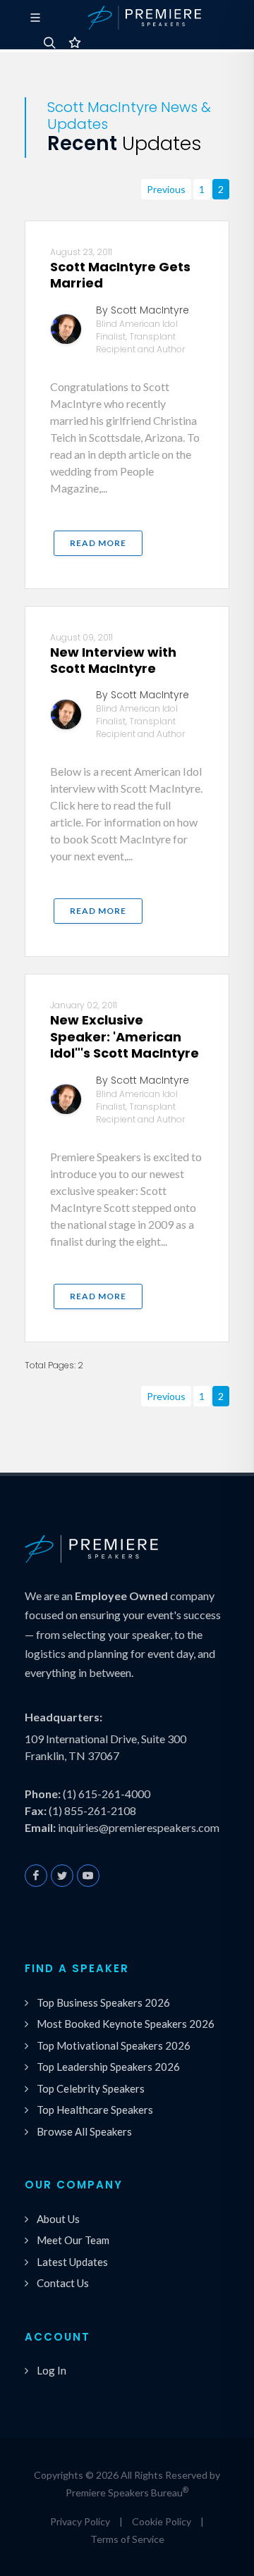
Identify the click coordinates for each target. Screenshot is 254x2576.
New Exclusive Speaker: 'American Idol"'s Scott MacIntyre (125, 1036)
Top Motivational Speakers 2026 (114, 2045)
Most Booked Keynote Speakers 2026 (126, 2024)
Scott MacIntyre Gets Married (120, 275)
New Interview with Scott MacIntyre (113, 660)
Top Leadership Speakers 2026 (108, 2067)
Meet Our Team (73, 2240)
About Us (58, 2219)
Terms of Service (127, 2539)
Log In (52, 2370)
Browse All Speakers (84, 2131)
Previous (166, 189)
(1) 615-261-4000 (107, 1794)
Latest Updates (72, 2262)
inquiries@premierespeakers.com (139, 1827)
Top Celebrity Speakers (91, 2088)
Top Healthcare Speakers (95, 2110)
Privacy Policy (80, 2521)
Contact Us (63, 2283)
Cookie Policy (162, 2521)
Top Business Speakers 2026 (103, 2002)
